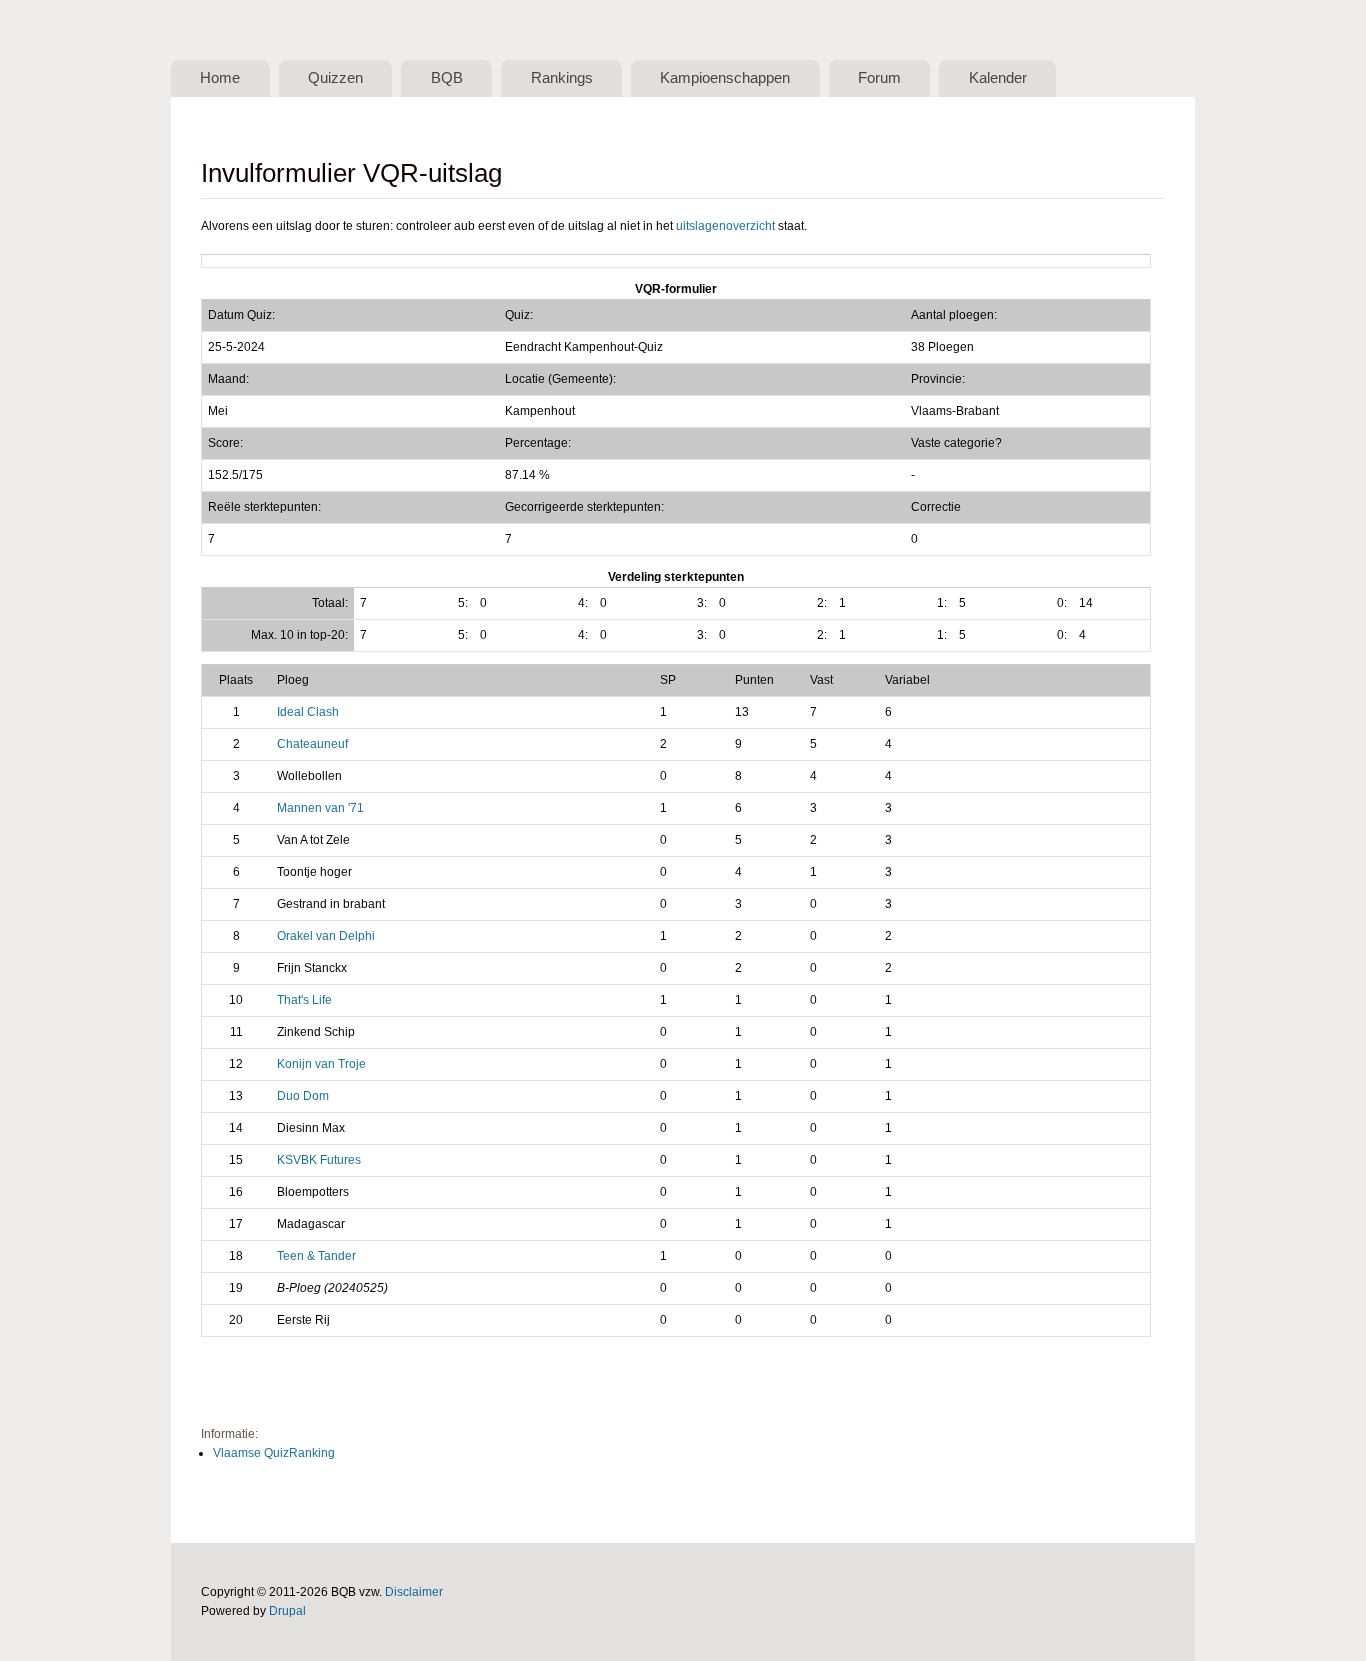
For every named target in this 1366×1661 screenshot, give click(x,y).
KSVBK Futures (319, 1160)
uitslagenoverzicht (725, 226)
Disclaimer (414, 1592)
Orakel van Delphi (326, 936)
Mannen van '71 (320, 808)
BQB (447, 78)
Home (220, 78)
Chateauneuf (312, 744)
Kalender (998, 78)
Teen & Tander (316, 1256)
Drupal (287, 1611)
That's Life (304, 1000)
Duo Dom (303, 1096)
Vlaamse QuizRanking (274, 1453)
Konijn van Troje (321, 1064)
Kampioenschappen (725, 78)
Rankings (562, 78)
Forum (879, 78)
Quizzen (335, 78)
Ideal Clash (308, 712)
